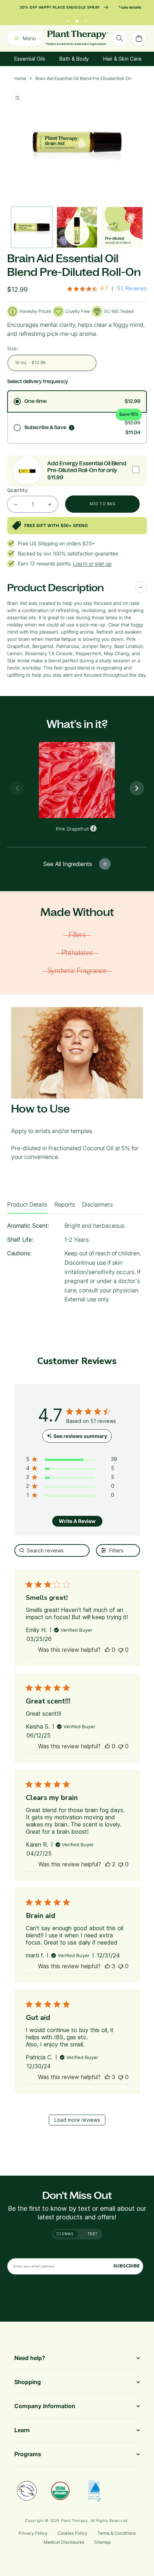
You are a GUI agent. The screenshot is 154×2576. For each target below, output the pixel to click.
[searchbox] (52, 1550)
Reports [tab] (65, 1204)
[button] (107, 1650)
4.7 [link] (104, 288)
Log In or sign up (92, 563)
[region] (72, 1460)
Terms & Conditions (117, 2533)
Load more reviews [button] (77, 2120)
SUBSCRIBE (126, 2266)
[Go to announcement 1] (68, 19)
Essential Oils (30, 59)
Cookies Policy (73, 2533)
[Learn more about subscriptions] (72, 428)
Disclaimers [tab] (97, 1204)
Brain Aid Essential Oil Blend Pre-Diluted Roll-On (83, 78)
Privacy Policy (33, 2533)
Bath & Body (74, 59)
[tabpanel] (77, 1265)
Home (20, 78)
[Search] (120, 38)
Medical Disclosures (64, 2542)
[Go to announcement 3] (86, 19)
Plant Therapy (74, 2520)
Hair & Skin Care (122, 59)
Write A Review (77, 1521)
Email (68, 2234)
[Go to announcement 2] (77, 19)
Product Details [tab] (27, 1204)
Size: (13, 348)
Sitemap (102, 2542)
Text (93, 2234)
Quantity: (18, 490)
